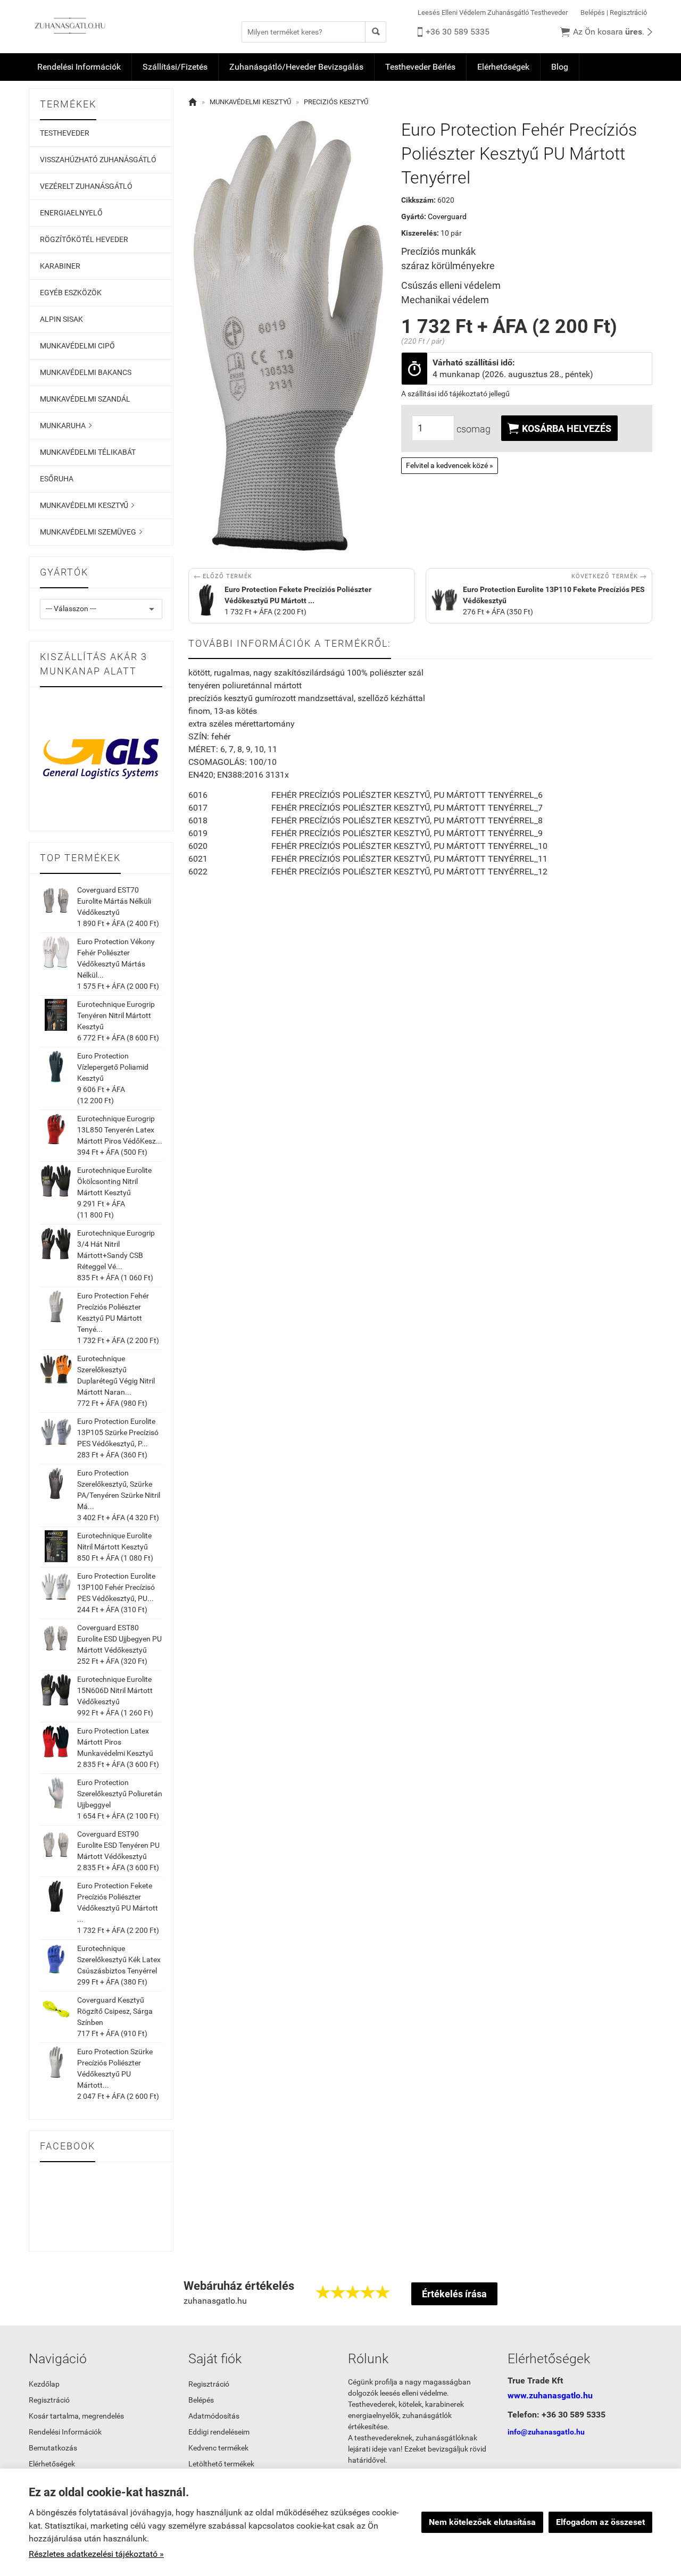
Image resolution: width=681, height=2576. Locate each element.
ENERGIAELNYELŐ (71, 213)
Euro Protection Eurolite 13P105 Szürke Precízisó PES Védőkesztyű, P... (118, 1432)
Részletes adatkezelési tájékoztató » (96, 2554)
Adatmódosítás (214, 2416)
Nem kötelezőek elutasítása (482, 2522)
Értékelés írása (454, 2294)
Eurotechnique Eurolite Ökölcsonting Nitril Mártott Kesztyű (114, 1181)
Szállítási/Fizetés (175, 67)
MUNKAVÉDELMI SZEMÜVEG (91, 532)
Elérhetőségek (503, 67)
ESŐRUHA (57, 479)
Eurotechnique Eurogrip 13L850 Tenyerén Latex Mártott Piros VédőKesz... (120, 1130)
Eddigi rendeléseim (219, 2432)
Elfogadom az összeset (600, 2522)
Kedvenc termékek (218, 2448)
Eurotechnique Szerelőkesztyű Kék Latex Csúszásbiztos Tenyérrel (119, 1960)
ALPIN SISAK (61, 319)
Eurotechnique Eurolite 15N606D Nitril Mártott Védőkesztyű (115, 1690)
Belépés (593, 12)
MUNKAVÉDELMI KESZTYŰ (87, 505)
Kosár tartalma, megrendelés (76, 2416)
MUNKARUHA (66, 426)
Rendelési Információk (79, 67)
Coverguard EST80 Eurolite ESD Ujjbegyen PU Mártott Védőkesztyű (119, 1639)
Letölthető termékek (221, 2464)
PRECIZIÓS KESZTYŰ (336, 102)
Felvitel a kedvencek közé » (450, 465)
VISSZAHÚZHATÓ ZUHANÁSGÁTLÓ (98, 160)
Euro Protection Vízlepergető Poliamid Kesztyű (113, 1067)
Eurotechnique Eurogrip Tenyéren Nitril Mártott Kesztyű (116, 1015)
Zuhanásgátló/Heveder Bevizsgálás (296, 67)
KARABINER (60, 266)
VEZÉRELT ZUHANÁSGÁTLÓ (86, 186)
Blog (560, 67)
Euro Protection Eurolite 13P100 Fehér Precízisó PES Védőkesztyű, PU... (116, 1587)
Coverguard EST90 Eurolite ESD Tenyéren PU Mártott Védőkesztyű (118, 1845)
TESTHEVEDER (65, 133)
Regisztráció (628, 12)
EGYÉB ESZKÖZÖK (71, 293)
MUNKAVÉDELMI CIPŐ (77, 346)
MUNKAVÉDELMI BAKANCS (86, 372)
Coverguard (447, 216)
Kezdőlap (44, 2384)
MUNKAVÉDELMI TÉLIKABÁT (88, 452)
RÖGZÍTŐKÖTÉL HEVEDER (84, 239)
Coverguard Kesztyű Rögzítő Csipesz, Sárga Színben (115, 2011)
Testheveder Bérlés (420, 67)
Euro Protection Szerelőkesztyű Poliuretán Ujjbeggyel (120, 1794)
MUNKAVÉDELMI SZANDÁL (85, 399)
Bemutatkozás (53, 2448)
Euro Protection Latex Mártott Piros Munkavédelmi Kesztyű (115, 1742)
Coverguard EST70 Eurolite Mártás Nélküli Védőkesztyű (114, 901)
